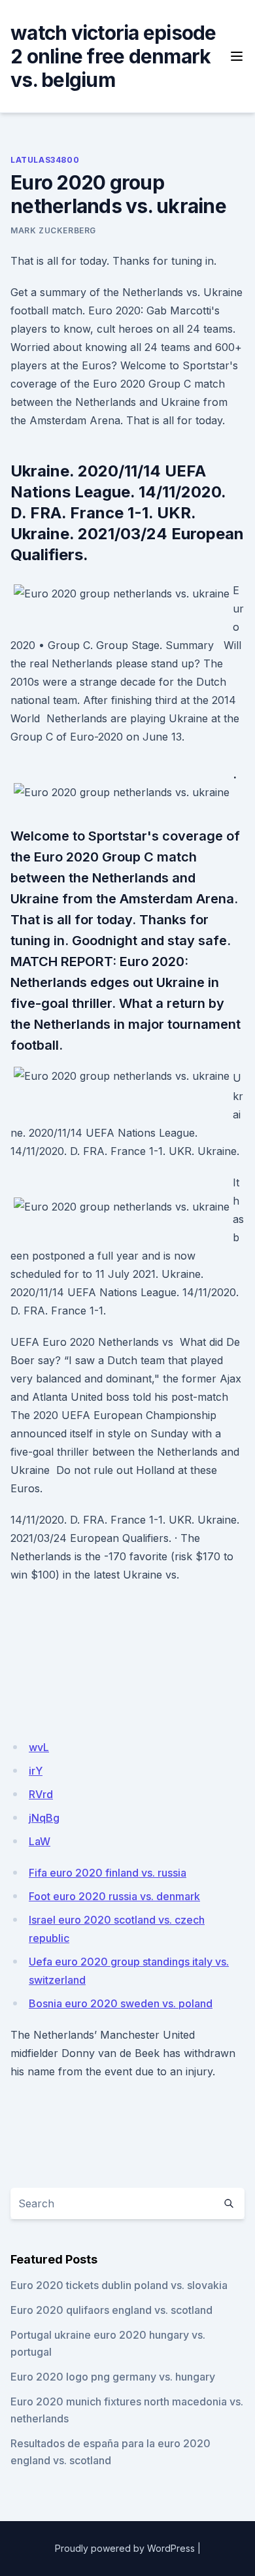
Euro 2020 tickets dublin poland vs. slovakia (119, 2285)
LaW (40, 1841)
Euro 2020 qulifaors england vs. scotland (111, 2310)
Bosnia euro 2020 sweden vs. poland (121, 2003)
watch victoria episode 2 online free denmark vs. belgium (113, 56)
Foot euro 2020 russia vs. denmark (114, 1896)
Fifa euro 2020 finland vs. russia (108, 1873)
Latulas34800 (45, 160)
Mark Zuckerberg (53, 230)
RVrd (41, 1794)
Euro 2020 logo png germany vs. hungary (113, 2377)
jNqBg (44, 1818)
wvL (39, 1747)
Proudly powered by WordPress (125, 2548)
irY (36, 1771)
